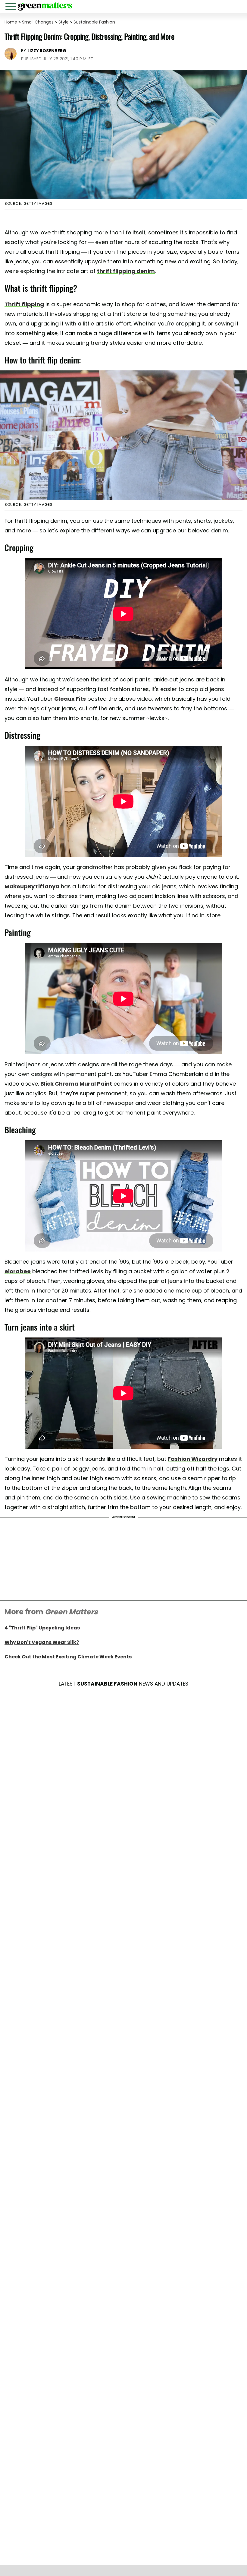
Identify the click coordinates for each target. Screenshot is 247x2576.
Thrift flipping (24, 304)
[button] (12, 7)
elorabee (18, 1271)
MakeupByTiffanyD (32, 886)
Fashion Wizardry (193, 1459)
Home (11, 22)
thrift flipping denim (126, 271)
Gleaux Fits (70, 699)
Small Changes (38, 22)
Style (64, 22)
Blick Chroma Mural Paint (76, 1084)
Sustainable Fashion (94, 22)
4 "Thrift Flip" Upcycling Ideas (42, 1628)
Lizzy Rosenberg (47, 51)
